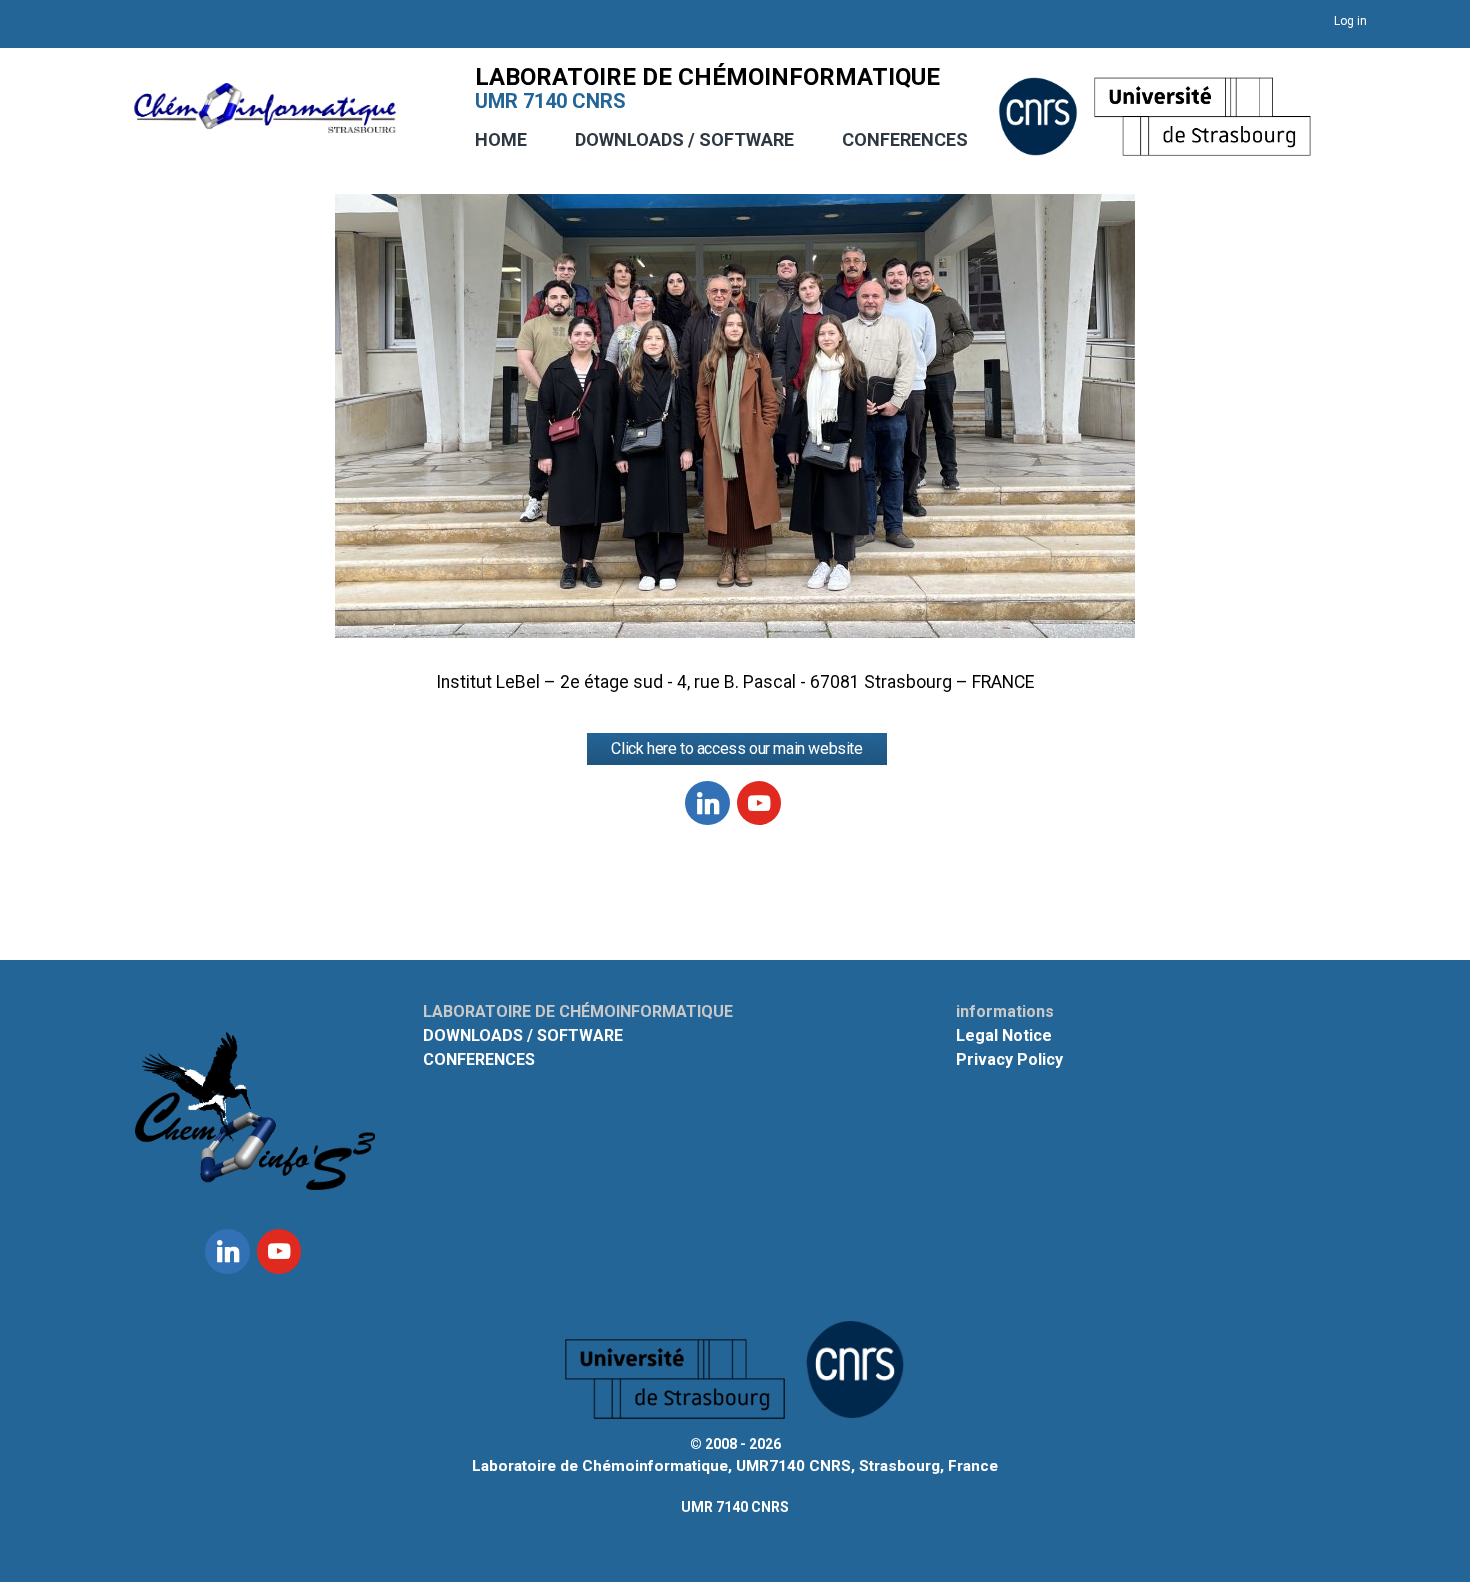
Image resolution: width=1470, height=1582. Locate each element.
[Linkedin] (707, 803)
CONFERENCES (905, 139)
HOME (501, 139)
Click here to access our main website (736, 748)
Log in (1350, 21)
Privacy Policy (1009, 1059)
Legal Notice (1004, 1035)
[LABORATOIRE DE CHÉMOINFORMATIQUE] (265, 122)
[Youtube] (759, 803)
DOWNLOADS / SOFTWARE (684, 139)
